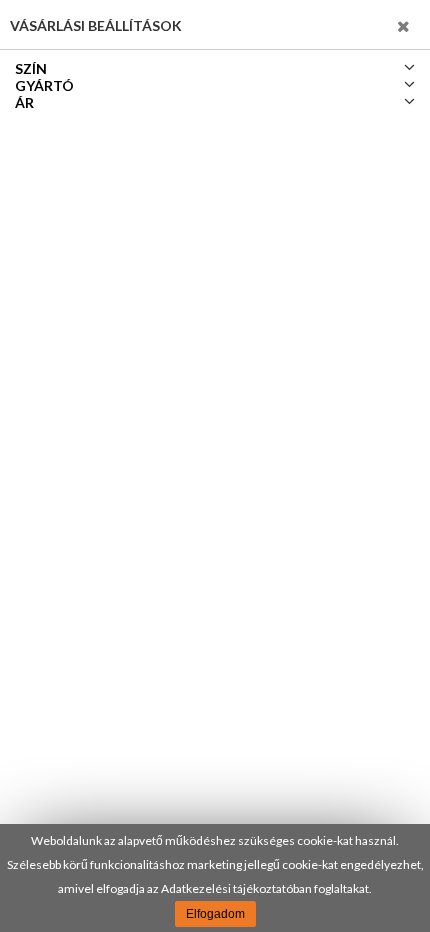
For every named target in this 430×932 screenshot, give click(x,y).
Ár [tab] (24, 102)
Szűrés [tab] (371, 24)
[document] (215, 878)
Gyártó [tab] (44, 85)
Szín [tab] (31, 68)
